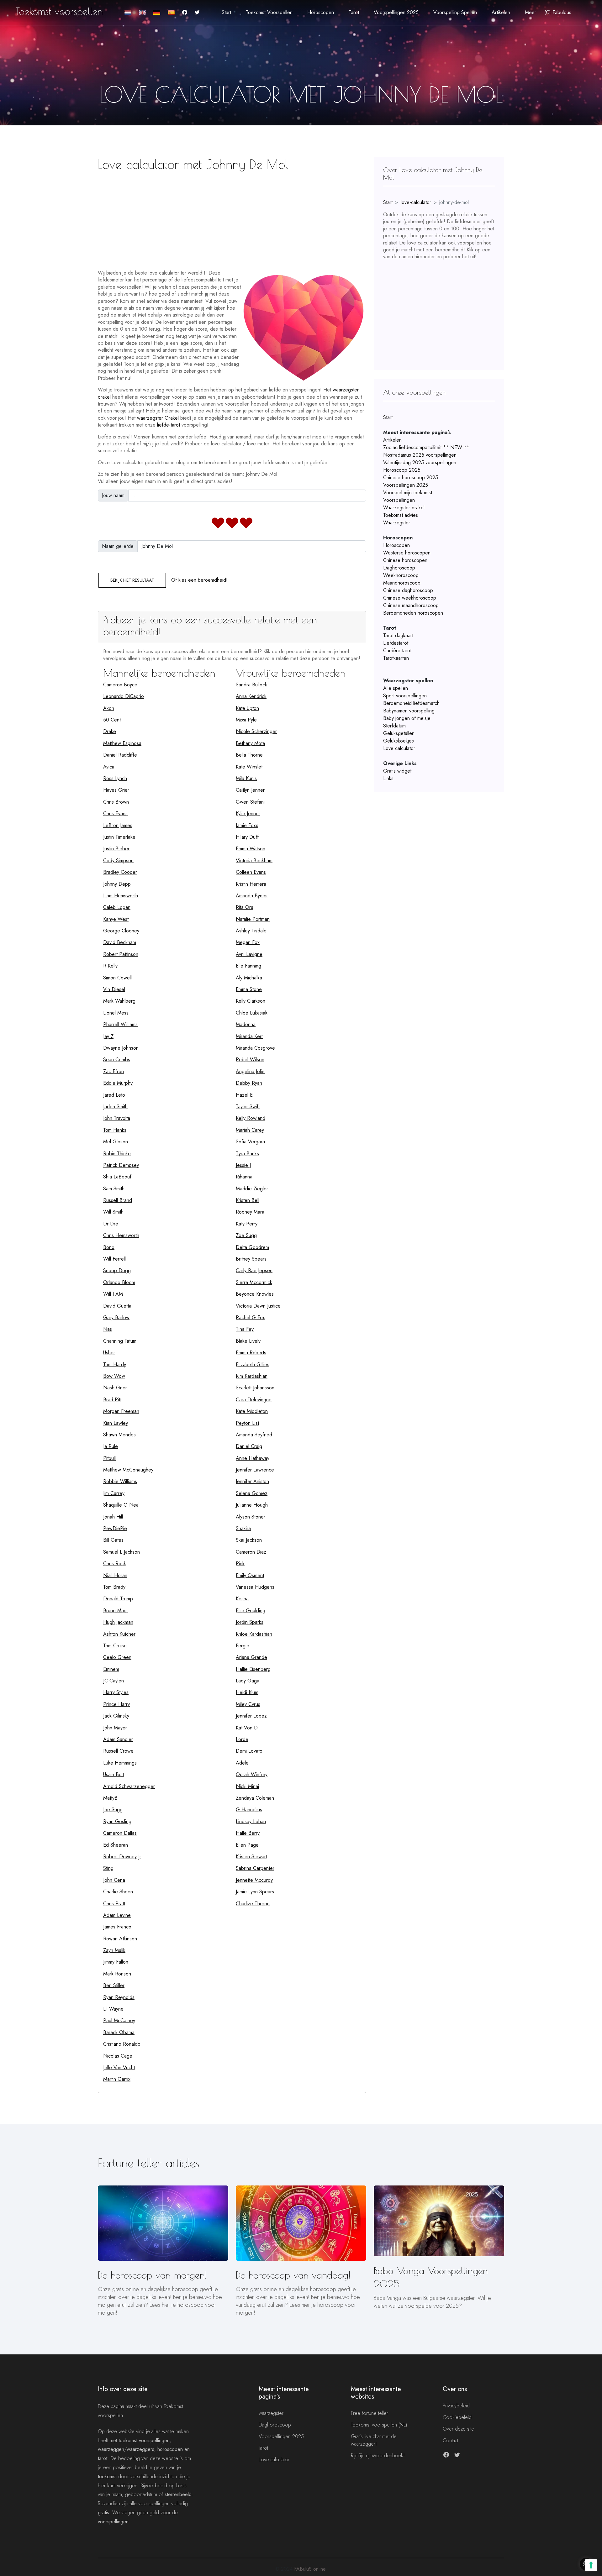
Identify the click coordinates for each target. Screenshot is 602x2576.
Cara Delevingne (254, 1400)
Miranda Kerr (249, 1036)
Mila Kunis (246, 778)
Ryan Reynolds (119, 1997)
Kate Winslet (249, 767)
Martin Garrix (117, 2079)
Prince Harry (116, 1704)
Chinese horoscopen (405, 560)
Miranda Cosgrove (255, 1048)
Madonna (246, 1024)
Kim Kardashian (252, 1376)
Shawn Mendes (119, 1435)
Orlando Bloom (119, 1282)
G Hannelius (249, 1810)
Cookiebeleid (457, 2417)
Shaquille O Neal (121, 1505)
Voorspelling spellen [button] (455, 12)
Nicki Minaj (247, 1786)
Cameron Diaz (251, 1552)
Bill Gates (113, 1540)
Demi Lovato (249, 1751)
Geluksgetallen (399, 733)
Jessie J (243, 1165)
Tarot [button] (354, 12)
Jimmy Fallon (116, 1962)
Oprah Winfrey (252, 1774)
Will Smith (113, 1212)
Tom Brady (114, 1587)
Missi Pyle (246, 720)
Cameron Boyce (120, 685)
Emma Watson (251, 849)
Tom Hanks (115, 1130)
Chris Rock (115, 1563)
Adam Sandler (118, 1739)
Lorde (242, 1739)
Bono (109, 1247)
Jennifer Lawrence (255, 1470)
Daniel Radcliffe (120, 755)
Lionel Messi (116, 1013)
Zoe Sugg (246, 1235)
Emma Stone (249, 989)
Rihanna (244, 1177)
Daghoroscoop (399, 568)
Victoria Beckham (254, 860)
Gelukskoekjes (399, 741)
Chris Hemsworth (121, 1235)
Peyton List (247, 1423)
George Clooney (121, 931)
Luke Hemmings (120, 1763)
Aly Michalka (249, 978)
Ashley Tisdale (251, 931)
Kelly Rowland (251, 1118)
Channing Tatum (120, 1341)
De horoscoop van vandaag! (293, 2275)
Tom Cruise (115, 1646)
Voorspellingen (399, 500)
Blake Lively (248, 1341)
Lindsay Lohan (251, 1821)
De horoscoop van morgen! (152, 2275)
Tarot (263, 2448)
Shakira (243, 1528)
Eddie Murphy (118, 1083)
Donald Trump (118, 1599)
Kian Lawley (116, 1423)
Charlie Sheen (118, 1892)
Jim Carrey (114, 1493)
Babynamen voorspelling (409, 711)
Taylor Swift (248, 1107)
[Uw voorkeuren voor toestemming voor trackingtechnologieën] (591, 2565)
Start (226, 12)
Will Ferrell (114, 1259)
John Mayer (115, 1728)
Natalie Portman (253, 919)
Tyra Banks (247, 1154)
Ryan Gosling (117, 1821)
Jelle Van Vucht (119, 2067)
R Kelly (110, 966)
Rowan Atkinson (120, 1939)
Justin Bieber (116, 849)
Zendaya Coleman (255, 1798)
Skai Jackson (249, 1540)
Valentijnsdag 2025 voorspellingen (420, 462)
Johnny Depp (117, 884)
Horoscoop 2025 (402, 470)
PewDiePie (115, 1528)
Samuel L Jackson (121, 1552)
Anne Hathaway (253, 1458)
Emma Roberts (251, 1353)
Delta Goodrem (252, 1247)
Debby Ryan (249, 1083)
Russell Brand (118, 1200)
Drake (110, 731)
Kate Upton (247, 708)
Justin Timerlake (119, 837)
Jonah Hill (113, 1517)
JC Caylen (114, 1681)
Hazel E (244, 1095)
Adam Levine (117, 1915)
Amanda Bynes (252, 896)
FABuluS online (310, 2569)
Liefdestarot (396, 643)
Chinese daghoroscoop (408, 590)
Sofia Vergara (250, 1142)
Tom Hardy (115, 1364)
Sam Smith (114, 1189)
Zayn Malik (114, 1950)
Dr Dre (111, 1224)
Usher (109, 1353)
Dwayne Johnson (121, 1048)
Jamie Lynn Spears (255, 1892)
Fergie (243, 1646)
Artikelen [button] (501, 12)
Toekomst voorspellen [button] (269, 12)
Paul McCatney (119, 2020)
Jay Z (108, 1036)
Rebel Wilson (250, 1060)
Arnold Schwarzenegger (129, 1786)
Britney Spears (251, 1259)
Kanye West (116, 919)
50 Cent (112, 720)
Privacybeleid (456, 2406)
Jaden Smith (115, 1107)
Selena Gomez (252, 1493)
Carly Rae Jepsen (254, 1270)
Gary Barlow (116, 1317)
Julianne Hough (252, 1505)
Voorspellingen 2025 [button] (396, 12)
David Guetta (117, 1306)
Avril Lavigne (249, 954)
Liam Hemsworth (121, 896)
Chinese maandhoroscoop (411, 605)
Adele (242, 1763)
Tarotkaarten (396, 658)
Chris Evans (115, 813)
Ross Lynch (115, 778)
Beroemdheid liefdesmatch (411, 703)
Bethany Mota (250, 743)
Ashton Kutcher (119, 1634)
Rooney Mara (250, 1212)
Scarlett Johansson (255, 1388)
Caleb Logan (117, 907)
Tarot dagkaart (398, 635)
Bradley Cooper (120, 872)
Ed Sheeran (116, 1845)
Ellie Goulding (251, 1611)
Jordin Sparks (250, 1622)
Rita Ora (245, 907)
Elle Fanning (248, 966)
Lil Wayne (113, 2009)
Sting (108, 1868)
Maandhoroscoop (402, 583)
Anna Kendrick (251, 696)
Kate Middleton (252, 1411)
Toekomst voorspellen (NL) (379, 2425)
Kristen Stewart (251, 1857)
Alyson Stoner (251, 1517)
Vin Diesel (114, 989)
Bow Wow (114, 1376)
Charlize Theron (253, 1904)
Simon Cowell (117, 978)
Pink (240, 1563)
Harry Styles (116, 1692)
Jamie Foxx (247, 825)
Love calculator (399, 748)
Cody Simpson (118, 860)
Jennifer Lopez (251, 1716)
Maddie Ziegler (252, 1189)
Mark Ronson (117, 1974)
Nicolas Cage (118, 2056)
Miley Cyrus (248, 1704)
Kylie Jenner (248, 813)
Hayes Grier (116, 790)
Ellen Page (247, 1845)
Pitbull (109, 1458)
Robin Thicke (117, 1154)
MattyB (110, 1798)
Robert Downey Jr (122, 1857)
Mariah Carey (250, 1130)
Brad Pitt (112, 1400)
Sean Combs (117, 1060)
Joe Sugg (113, 1810)
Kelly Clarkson (251, 1001)
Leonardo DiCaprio (124, 696)
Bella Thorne (249, 755)
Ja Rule (111, 1446)
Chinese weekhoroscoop (410, 598)
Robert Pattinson (121, 954)
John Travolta (117, 1118)
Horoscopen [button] (321, 12)
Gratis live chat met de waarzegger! (374, 2440)
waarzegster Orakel (158, 418)
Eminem (111, 1669)
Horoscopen (396, 545)
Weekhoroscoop (401, 575)
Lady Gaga (248, 1681)
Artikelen (392, 440)
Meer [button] (531, 12)
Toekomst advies (401, 515)
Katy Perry (247, 1224)
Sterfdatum (394, 726)
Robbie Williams (120, 1481)
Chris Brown (116, 802)
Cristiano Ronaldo (122, 2044)
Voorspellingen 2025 (406, 485)
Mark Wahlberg (119, 1001)
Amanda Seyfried (254, 1435)
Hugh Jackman (118, 1622)
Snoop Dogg (117, 1270)
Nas (108, 1329)
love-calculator (416, 202)
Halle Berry (248, 1833)
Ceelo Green (117, 1657)
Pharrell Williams (120, 1024)
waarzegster (271, 2413)
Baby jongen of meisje (407, 718)
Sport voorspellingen (405, 696)
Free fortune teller (370, 2413)
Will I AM (113, 1294)
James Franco (117, 1927)
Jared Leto (114, 1095)
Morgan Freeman (121, 1411)
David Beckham (120, 942)
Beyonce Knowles (255, 1294)
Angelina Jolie (250, 1071)
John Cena (114, 1880)
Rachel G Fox (250, 1317)
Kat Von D (247, 1728)
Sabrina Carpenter (255, 1868)
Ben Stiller (114, 1985)
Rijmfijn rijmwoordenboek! (378, 2455)
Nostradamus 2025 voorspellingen (420, 455)
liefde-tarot (169, 425)
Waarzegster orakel (404, 508)
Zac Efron (114, 1071)
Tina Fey (245, 1329)
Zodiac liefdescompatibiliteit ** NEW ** (426, 447)
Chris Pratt (114, 1904)
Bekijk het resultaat (132, 580)
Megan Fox (248, 942)
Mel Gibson (116, 1142)
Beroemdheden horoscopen (413, 613)
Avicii (108, 767)
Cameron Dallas (120, 1833)
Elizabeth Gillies (253, 1364)
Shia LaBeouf (117, 1177)
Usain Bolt (114, 1774)
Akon (109, 708)
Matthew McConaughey (128, 1470)
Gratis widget (397, 771)
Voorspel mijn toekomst (408, 493)
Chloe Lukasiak (252, 1013)
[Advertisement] (232, 218)
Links (388, 778)
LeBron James (118, 825)
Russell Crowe (118, 1751)
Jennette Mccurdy (254, 1880)
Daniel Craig (249, 1446)
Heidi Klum (247, 1692)
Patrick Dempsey (121, 1165)
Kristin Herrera (251, 884)
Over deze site (458, 2429)
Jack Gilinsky (116, 1716)
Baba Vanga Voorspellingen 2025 (431, 2277)
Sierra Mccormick (254, 1282)
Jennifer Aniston (252, 1481)
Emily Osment (250, 1575)
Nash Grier (115, 1388)
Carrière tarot (397, 651)
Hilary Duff (247, 837)
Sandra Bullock (251, 685)
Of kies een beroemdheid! (199, 580)
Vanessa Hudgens (255, 1587)
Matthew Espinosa (122, 743)
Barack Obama (119, 2032)
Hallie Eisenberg (253, 1669)
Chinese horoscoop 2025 (411, 477)
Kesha (242, 1599)
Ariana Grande (251, 1657)
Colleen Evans (251, 872)
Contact (450, 2440)
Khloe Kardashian (254, 1634)
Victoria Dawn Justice (258, 1306)
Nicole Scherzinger (256, 731)
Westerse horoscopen (407, 553)
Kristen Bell (248, 1200)
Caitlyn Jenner (250, 790)
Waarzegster (397, 523)
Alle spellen (396, 688)
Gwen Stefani (250, 802)
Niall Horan (115, 1575)
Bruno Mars (115, 1611)
